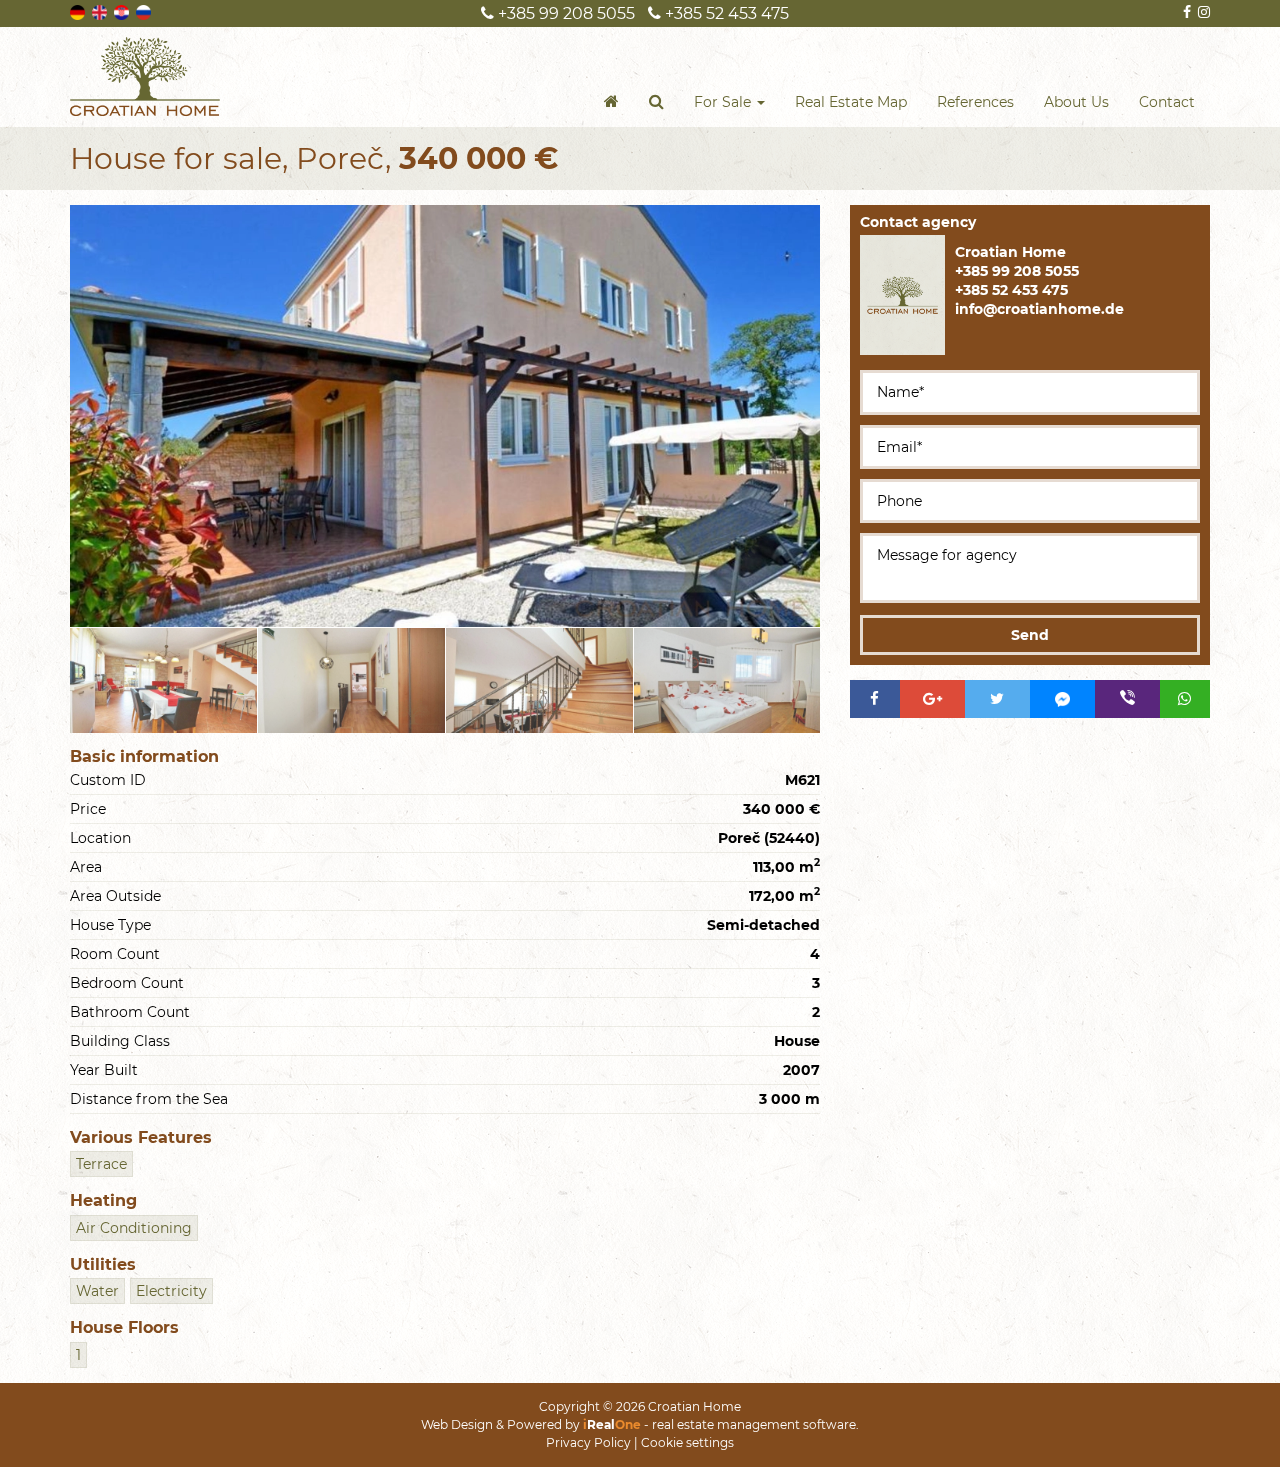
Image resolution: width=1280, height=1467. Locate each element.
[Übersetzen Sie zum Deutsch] (79, 11)
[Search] (656, 102)
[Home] (611, 102)
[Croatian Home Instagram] (1202, 12)
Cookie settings (687, 1442)
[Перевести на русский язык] (145, 11)
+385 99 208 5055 (564, 13)
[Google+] (932, 699)
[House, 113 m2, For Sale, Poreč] (445, 416)
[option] (164, 680)
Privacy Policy (588, 1442)
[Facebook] (875, 699)
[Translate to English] (101, 11)
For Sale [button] (724, 102)
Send (1030, 635)
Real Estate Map (851, 102)
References (975, 102)
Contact (1167, 102)
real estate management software (754, 1424)
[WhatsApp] (1185, 699)
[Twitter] (997, 699)
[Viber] (1127, 699)
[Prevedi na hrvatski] (123, 11)
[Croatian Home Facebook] (1185, 12)
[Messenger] (1062, 699)
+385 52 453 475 (725, 13)
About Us (1076, 102)
